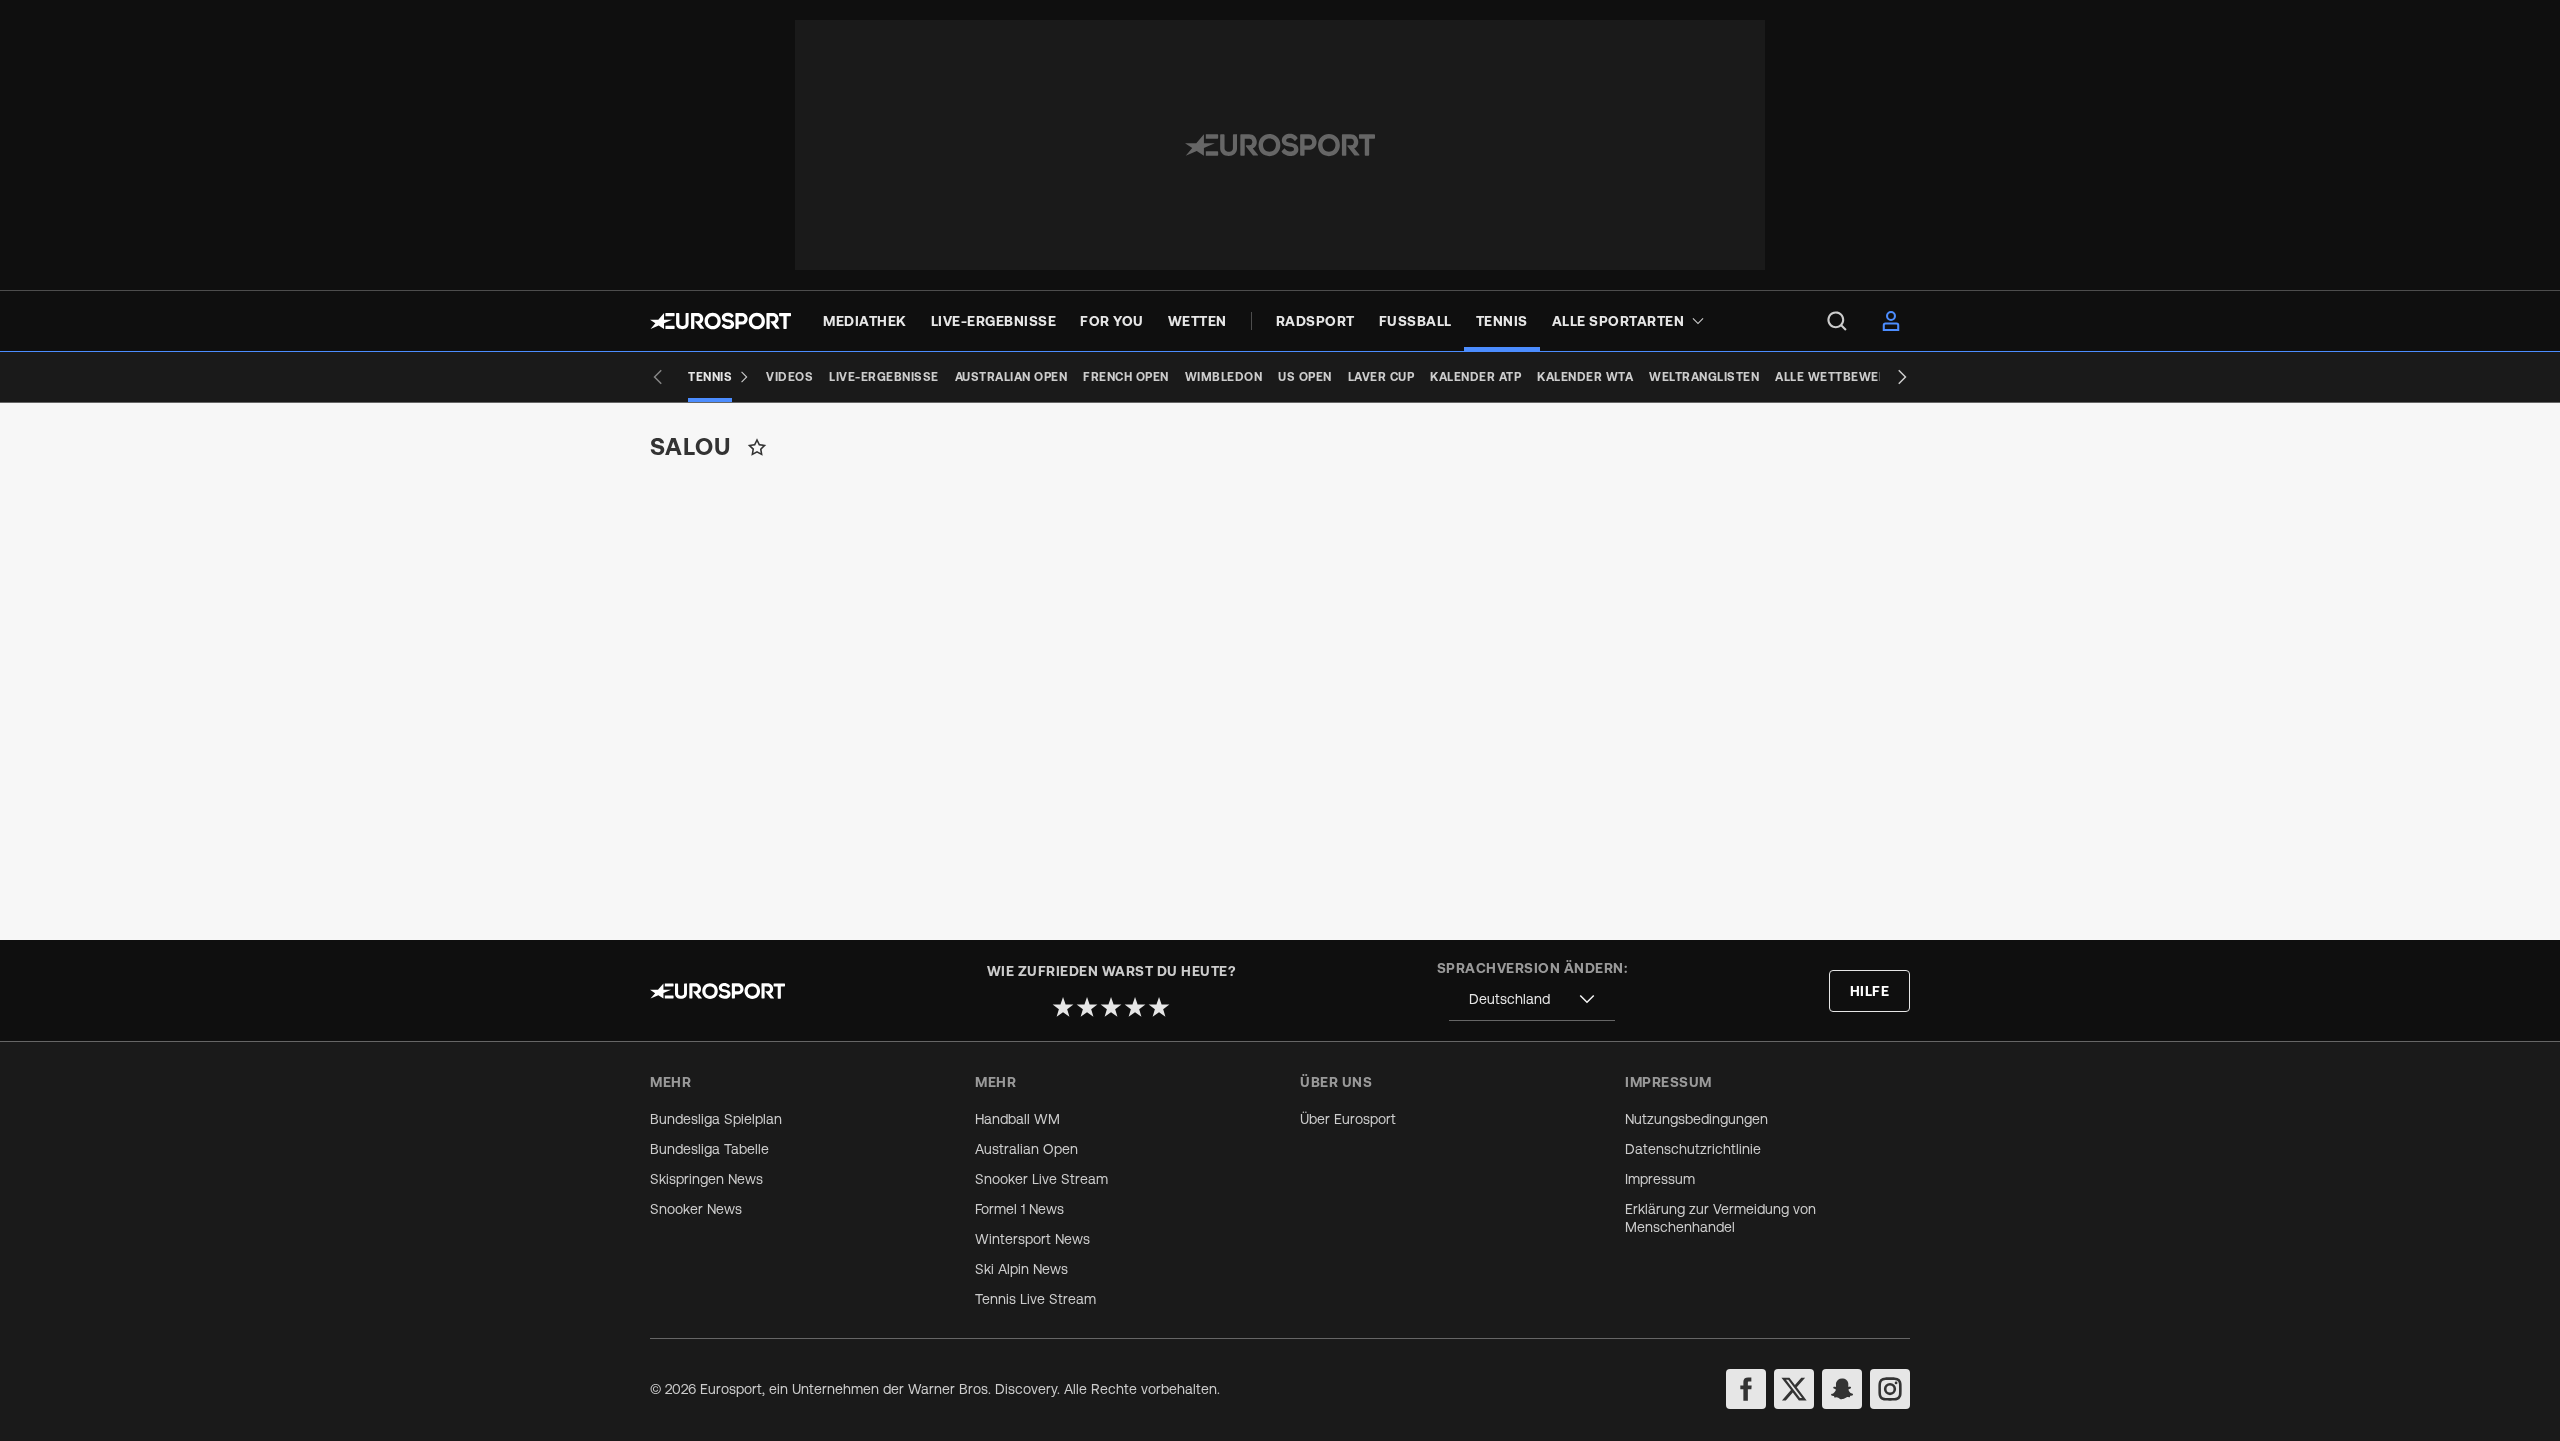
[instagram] (1890, 1389)
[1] (1063, 1007)
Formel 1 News (1019, 1209)
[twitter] (1794, 1389)
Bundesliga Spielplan (716, 1119)
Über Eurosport (1348, 1119)
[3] (1111, 1007)
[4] (1135, 1007)
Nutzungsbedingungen (1696, 1119)
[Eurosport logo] (720, 321)
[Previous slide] (658, 377)
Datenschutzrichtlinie (1693, 1149)
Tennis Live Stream (1035, 1299)
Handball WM (1017, 1119)
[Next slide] (1902, 377)
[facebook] (1746, 1389)
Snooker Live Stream (1041, 1179)
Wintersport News (1032, 1239)
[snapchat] (1842, 1389)
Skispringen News (706, 1179)
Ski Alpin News (1021, 1269)
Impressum (1660, 1179)
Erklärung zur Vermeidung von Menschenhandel (1720, 1218)
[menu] (1837, 321)
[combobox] (1532, 999)
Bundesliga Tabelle (709, 1149)
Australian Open (1026, 1149)
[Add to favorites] (757, 447)
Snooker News (696, 1209)
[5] (1159, 1007)
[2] (1087, 1007)
